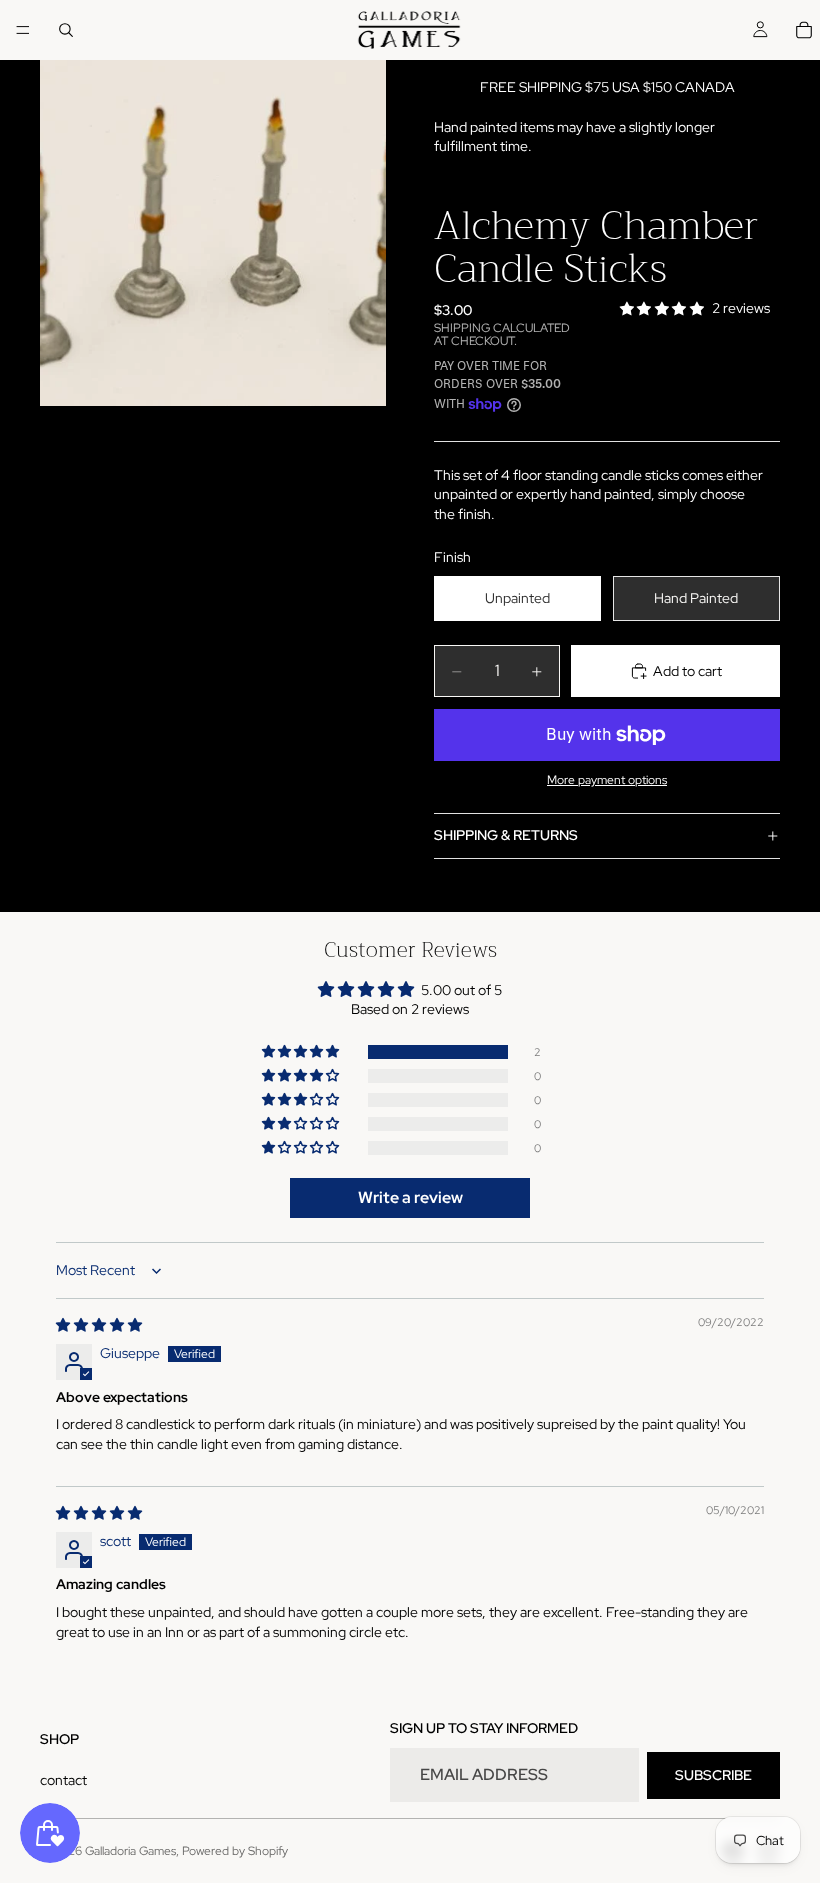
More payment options (607, 780)
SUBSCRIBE (713, 1775)
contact (63, 1780)
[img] (99, 1325)
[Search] (66, 30)
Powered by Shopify (235, 1851)
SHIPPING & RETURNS (506, 835)
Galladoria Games (130, 1851)
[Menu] (23, 30)
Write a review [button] (410, 1197)
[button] (302, 1052)
